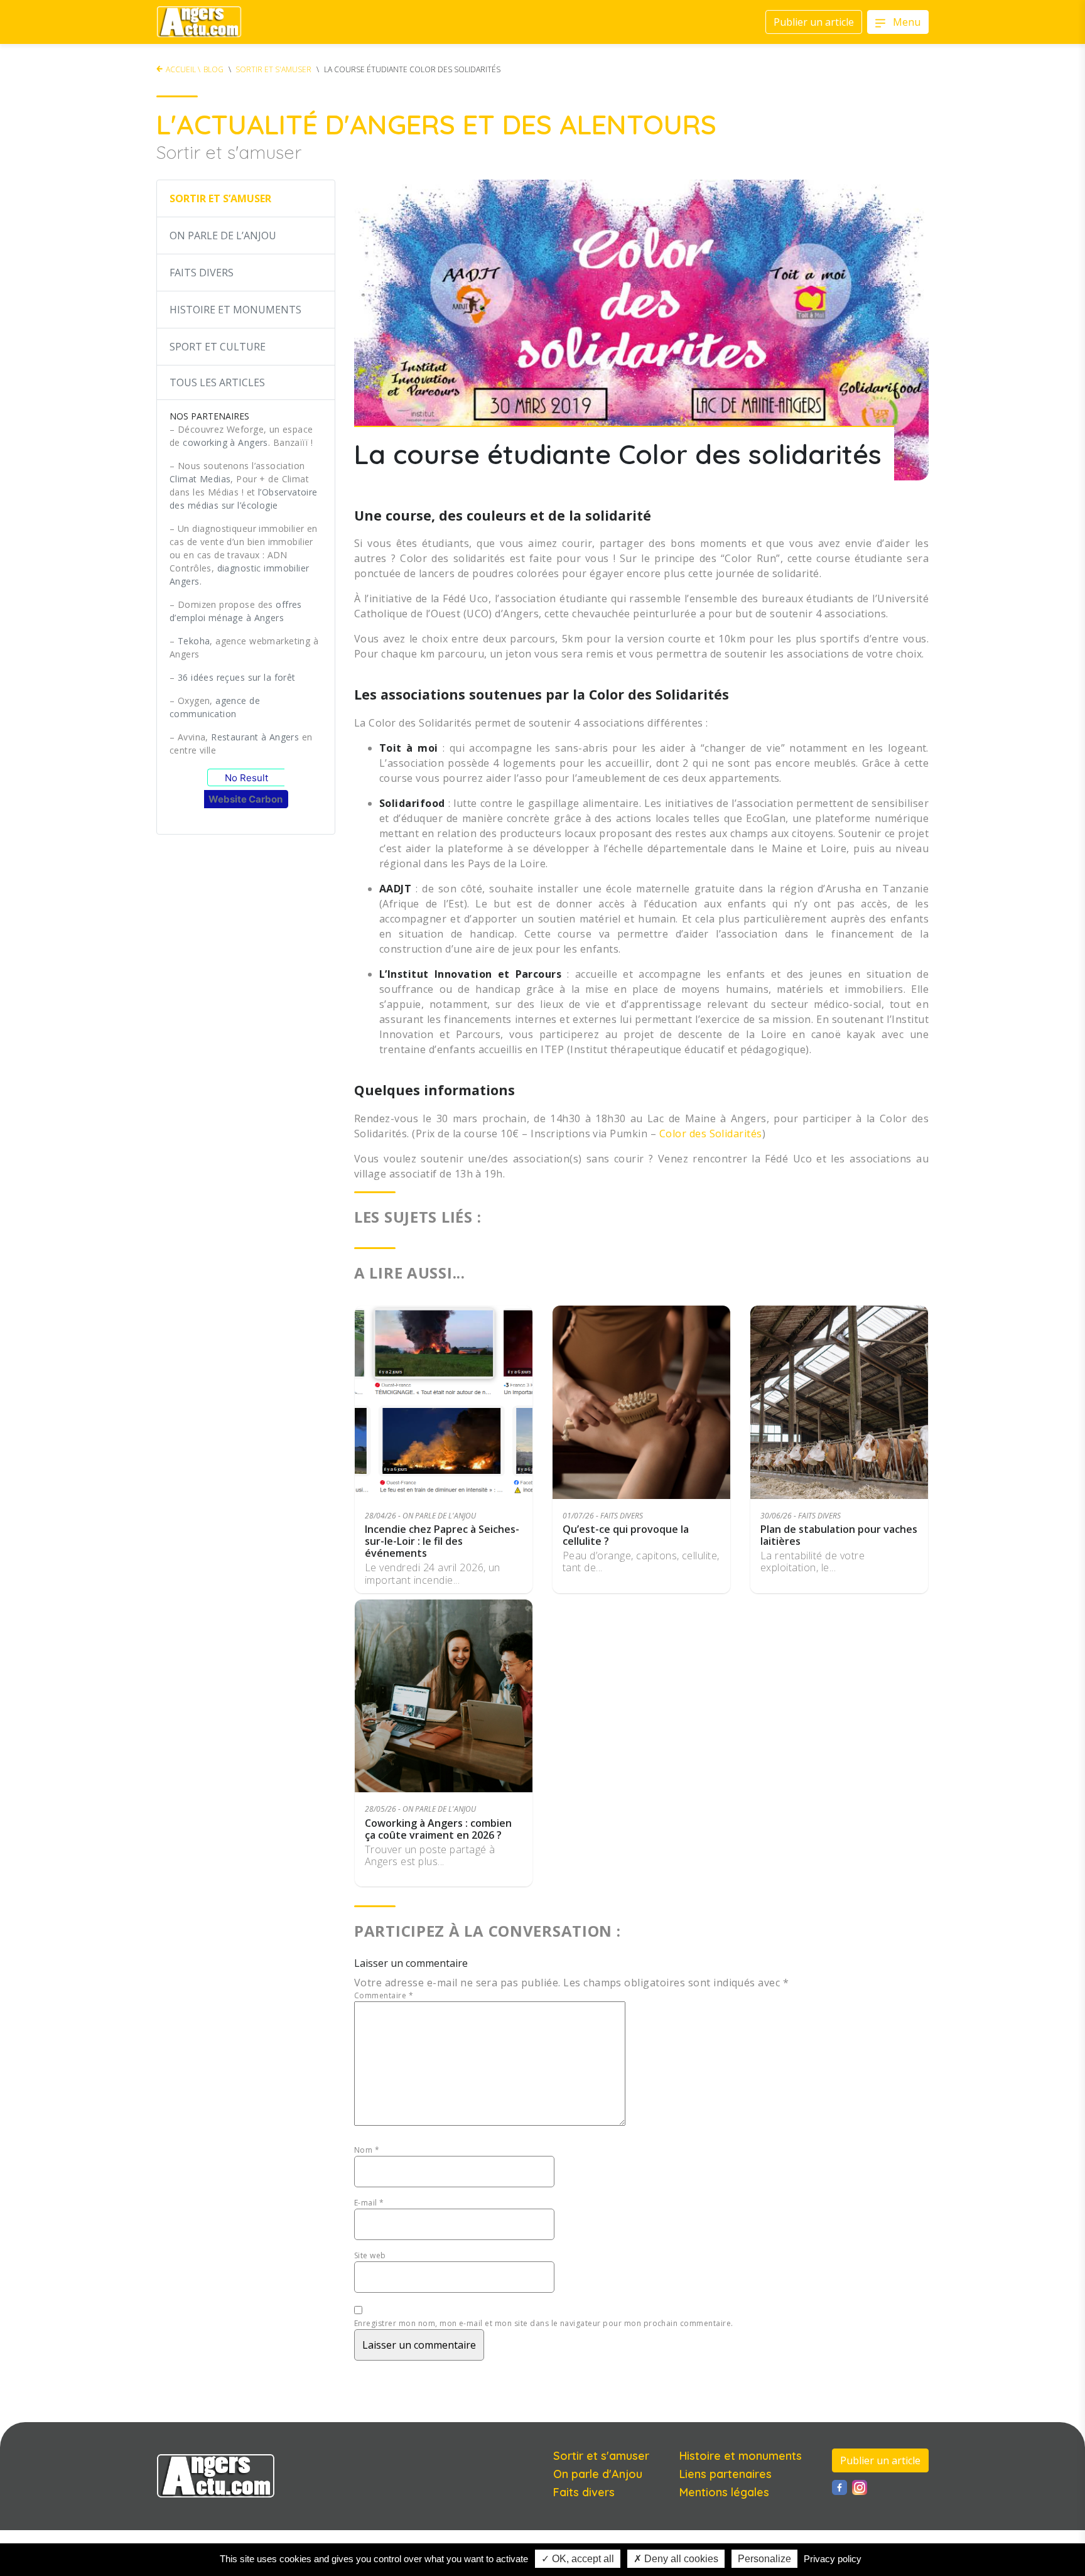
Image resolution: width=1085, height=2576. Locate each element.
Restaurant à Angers (255, 737)
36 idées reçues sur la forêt (237, 677)
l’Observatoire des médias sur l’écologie (244, 499)
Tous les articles (217, 382)
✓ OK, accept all (578, 2559)
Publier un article (880, 2460)
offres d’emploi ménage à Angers (236, 611)
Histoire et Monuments (235, 310)
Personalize (764, 2559)
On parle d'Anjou (598, 2474)
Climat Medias (200, 479)
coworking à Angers (225, 442)
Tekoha (194, 641)
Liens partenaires (726, 2474)
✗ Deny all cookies (676, 2559)
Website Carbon (246, 799)
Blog (213, 69)
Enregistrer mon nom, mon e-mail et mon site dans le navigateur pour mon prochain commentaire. (544, 2323)
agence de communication (215, 707)
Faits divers (202, 273)
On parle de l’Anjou (223, 235)
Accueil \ (183, 69)
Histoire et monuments (741, 2456)
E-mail (369, 2203)
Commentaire (384, 1995)
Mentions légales (724, 2492)
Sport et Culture (218, 347)
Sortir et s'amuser (273, 69)
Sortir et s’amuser (220, 198)
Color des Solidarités (711, 1134)
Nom (367, 2150)
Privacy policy (833, 2559)
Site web (370, 2255)
